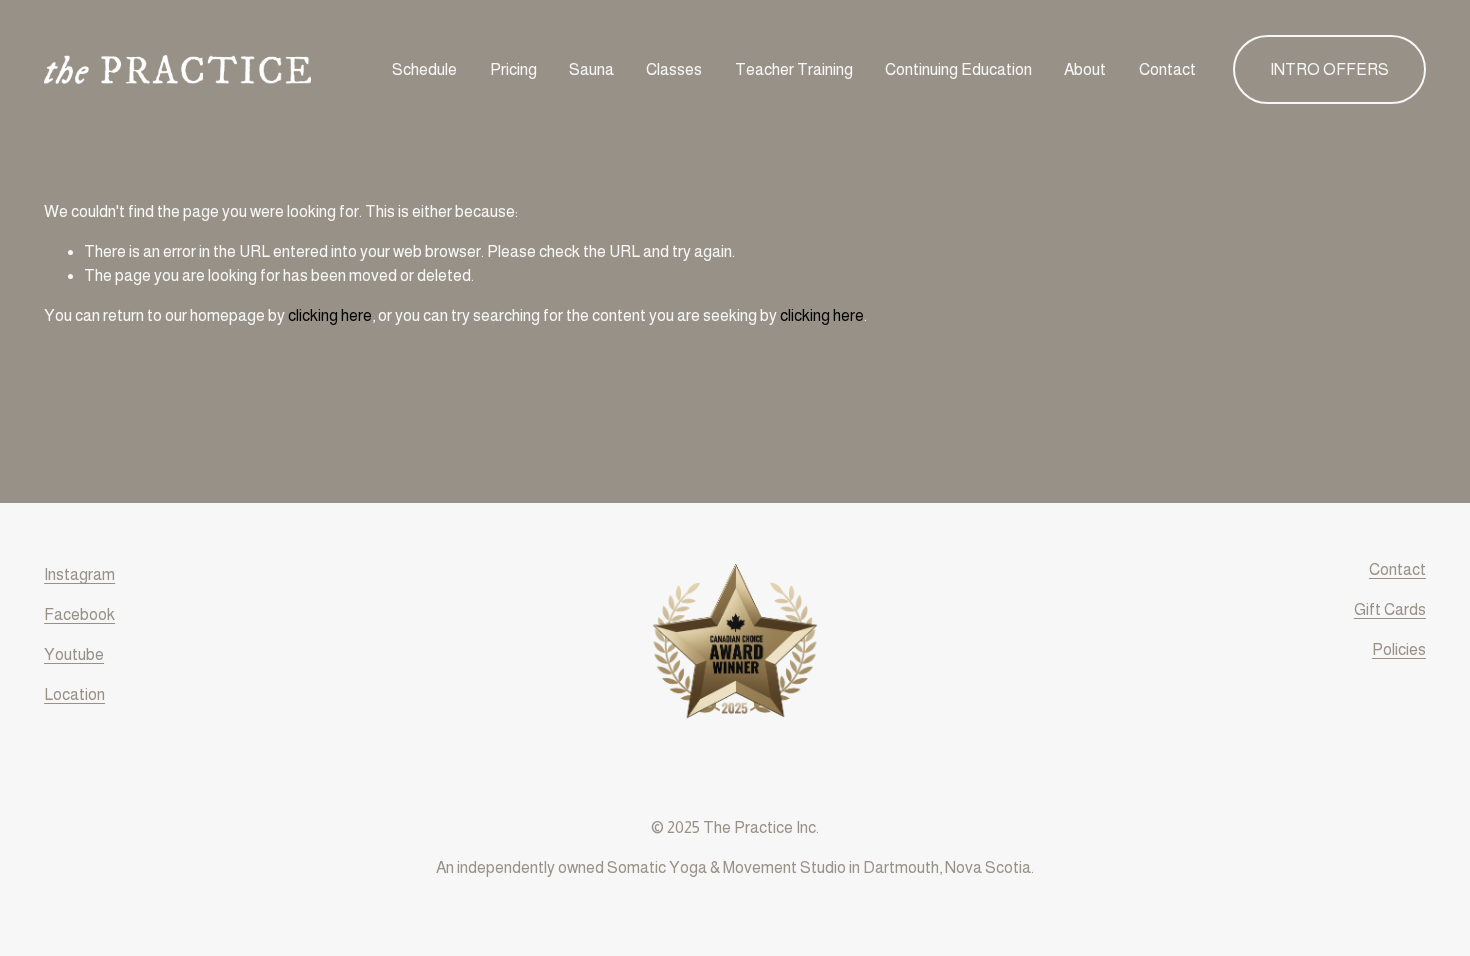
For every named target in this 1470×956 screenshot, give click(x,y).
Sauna (591, 69)
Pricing (513, 69)
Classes (674, 69)
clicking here (330, 315)
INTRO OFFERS (1329, 69)
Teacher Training (794, 69)
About (1085, 69)
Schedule (424, 69)
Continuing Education (958, 69)
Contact (1167, 69)
